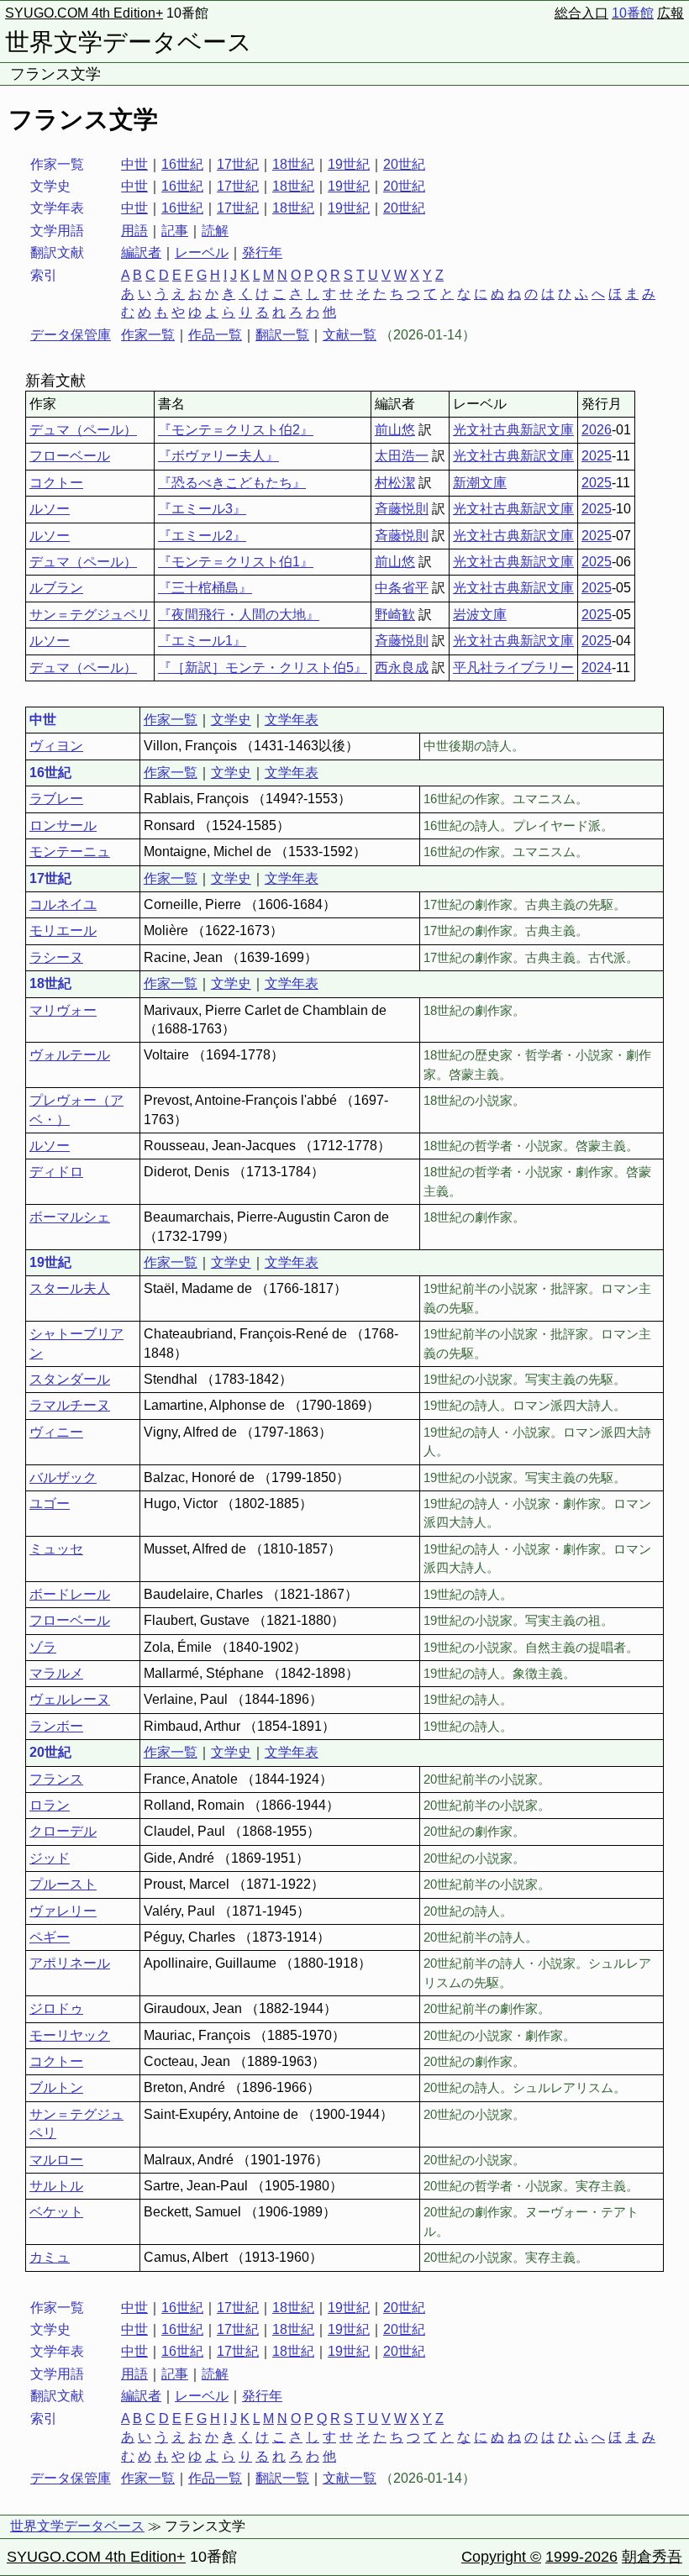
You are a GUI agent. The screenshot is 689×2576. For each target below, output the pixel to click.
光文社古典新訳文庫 (513, 430)
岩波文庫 (480, 615)
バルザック (63, 1477)
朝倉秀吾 (652, 2557)
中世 (134, 164)
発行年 (262, 252)
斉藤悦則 (402, 509)
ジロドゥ (56, 2008)
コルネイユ (63, 904)
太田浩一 (402, 456)
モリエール (63, 931)
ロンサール (63, 825)
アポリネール (70, 1963)
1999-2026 (581, 2557)
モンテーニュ (70, 852)
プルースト (63, 1884)
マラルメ (56, 1673)
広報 (671, 13)
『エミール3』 (202, 509)
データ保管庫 (71, 335)
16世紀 (182, 164)
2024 (597, 668)
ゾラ (43, 1647)
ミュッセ (56, 1549)
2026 (597, 430)
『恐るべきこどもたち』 (232, 483)
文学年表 (292, 720)
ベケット (56, 2212)
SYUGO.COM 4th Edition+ (84, 13)
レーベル (202, 252)
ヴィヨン (56, 746)
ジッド (50, 1858)
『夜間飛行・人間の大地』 (239, 615)
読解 (215, 231)
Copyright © (501, 2557)
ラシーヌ (56, 957)
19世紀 (349, 164)
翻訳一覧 (282, 335)
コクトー (56, 483)
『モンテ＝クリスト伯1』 (236, 562)
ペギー (50, 1937)
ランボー (56, 1726)
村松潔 (395, 483)
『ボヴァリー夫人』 (218, 456)
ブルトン (56, 2087)
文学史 (231, 720)
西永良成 (402, 668)
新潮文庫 (480, 483)
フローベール (70, 456)
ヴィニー (56, 1432)
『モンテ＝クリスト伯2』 (236, 430)
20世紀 (404, 164)
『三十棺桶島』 (205, 588)
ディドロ (56, 1172)
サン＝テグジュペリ (90, 615)
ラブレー (56, 799)
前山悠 (395, 430)
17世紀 (238, 164)
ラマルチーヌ (70, 1405)
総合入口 (581, 13)
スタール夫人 (70, 1288)
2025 (597, 456)
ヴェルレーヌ (70, 1699)
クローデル (63, 1831)
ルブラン (56, 588)
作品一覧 (215, 335)
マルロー (56, 2160)
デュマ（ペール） (83, 430)
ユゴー (50, 1504)
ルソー (50, 509)
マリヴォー (63, 1010)
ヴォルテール (70, 1055)
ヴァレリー (63, 1911)
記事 (175, 231)
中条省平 (402, 588)
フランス (56, 1779)
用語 (134, 231)
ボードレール (70, 1594)
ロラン (50, 1805)
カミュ (50, 2257)
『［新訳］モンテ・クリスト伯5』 (263, 668)
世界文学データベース (129, 42)
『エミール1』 (202, 641)
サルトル (56, 2186)
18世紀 (293, 164)
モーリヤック (70, 2035)
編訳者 (141, 252)
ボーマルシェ (70, 1217)
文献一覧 (350, 335)
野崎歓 (395, 615)
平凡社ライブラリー (513, 668)
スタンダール (70, 1379)
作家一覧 (148, 335)
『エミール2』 (202, 536)
